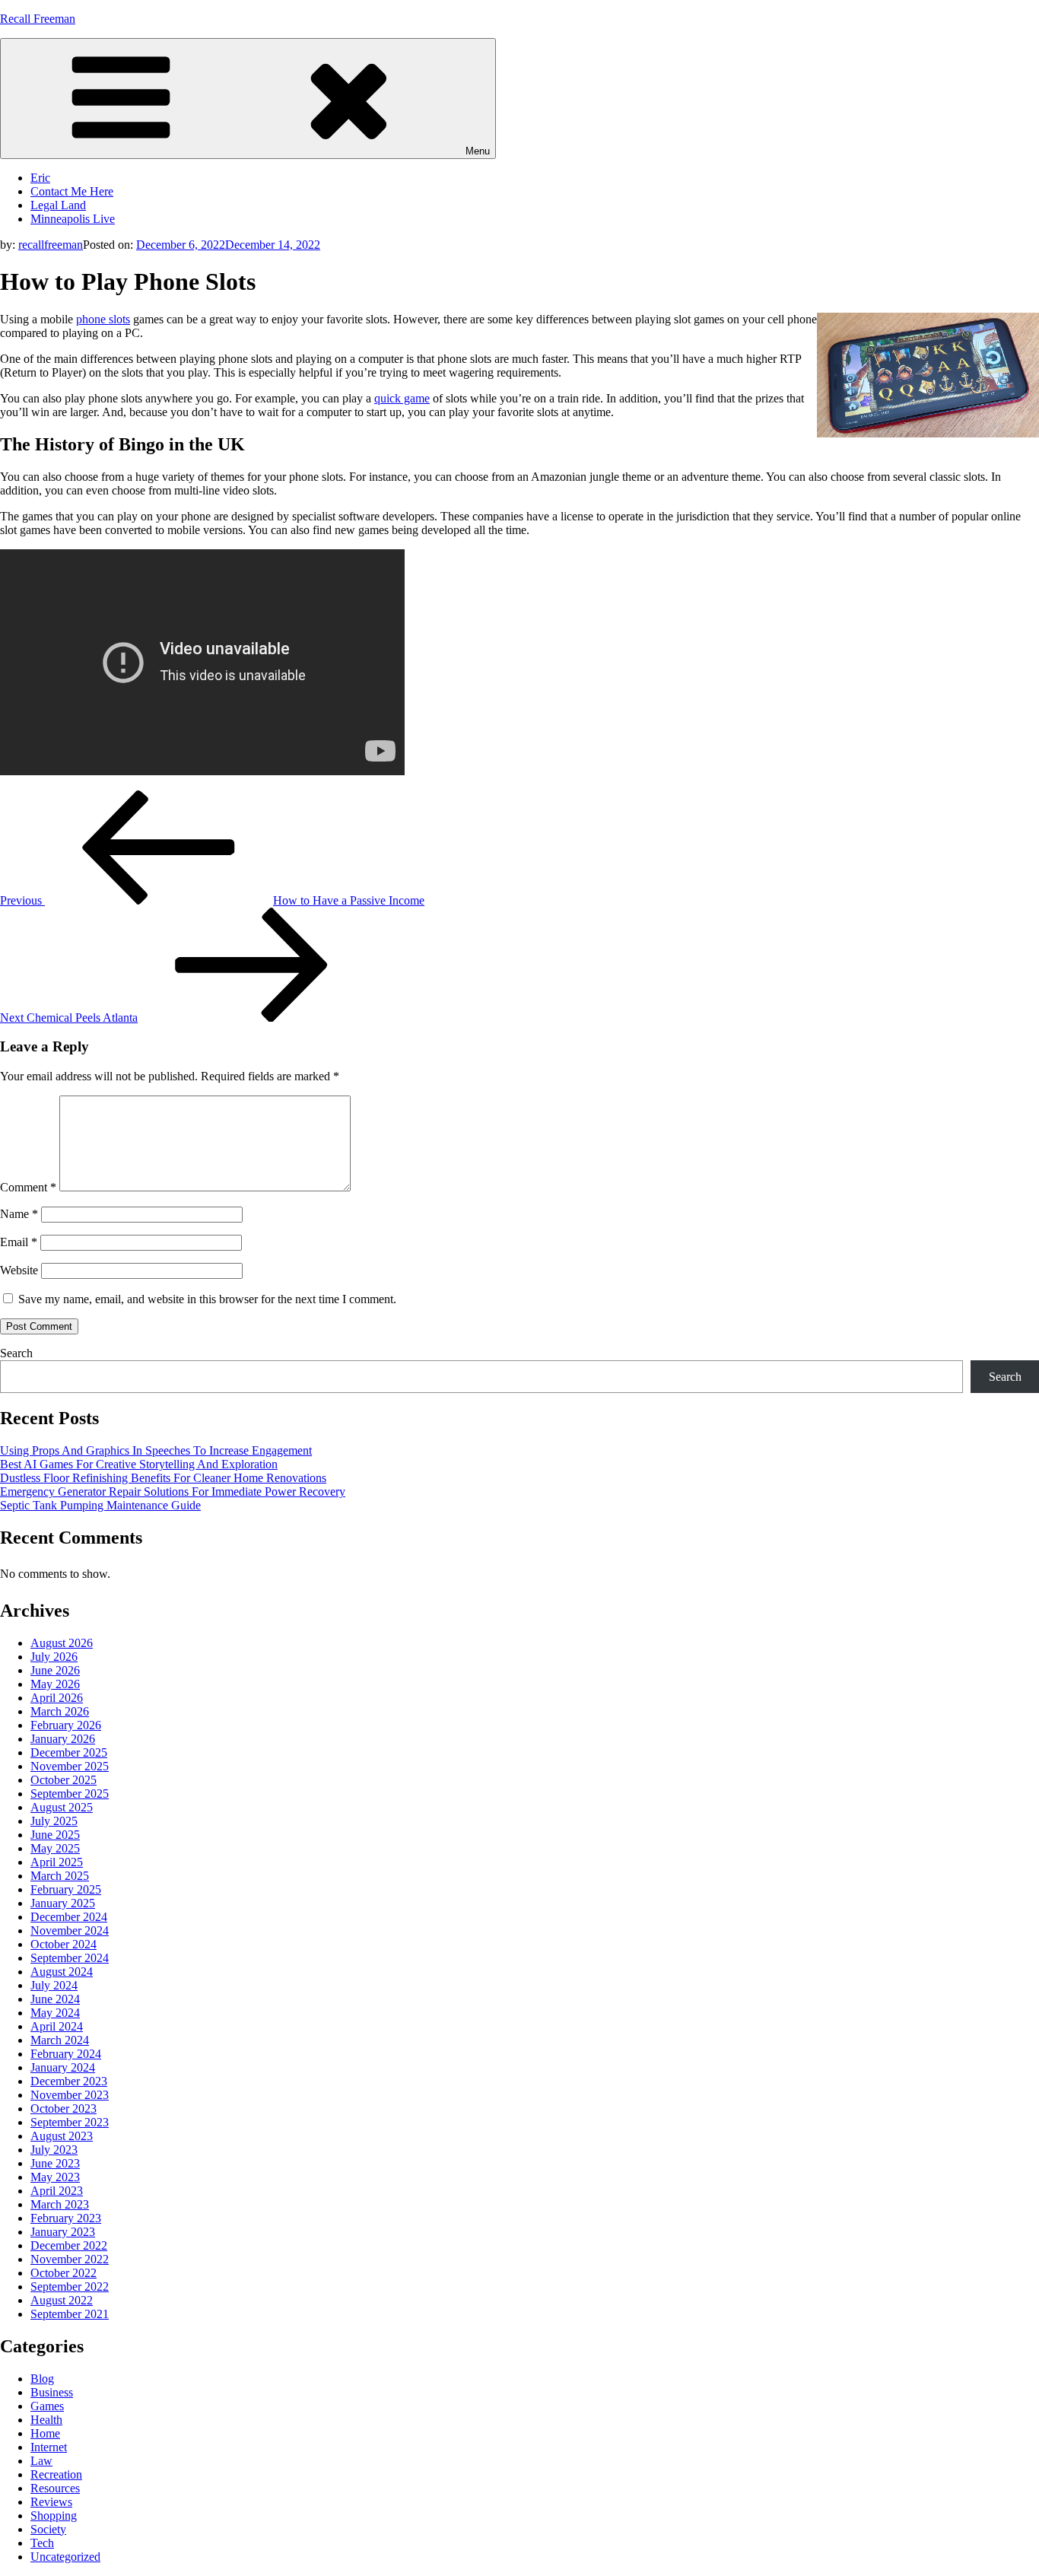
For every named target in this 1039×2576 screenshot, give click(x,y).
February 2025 (66, 1889)
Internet (49, 2447)
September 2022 (70, 2287)
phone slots (103, 319)
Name (19, 1214)
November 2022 (70, 2259)
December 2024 (69, 1917)
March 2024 (60, 2040)
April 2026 (57, 1698)
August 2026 (62, 1643)
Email (19, 1242)
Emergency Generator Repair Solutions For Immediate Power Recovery (173, 1492)
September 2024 (70, 1958)
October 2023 (64, 2109)
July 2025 (54, 1821)
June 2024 (55, 1999)
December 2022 (69, 2245)
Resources (55, 2488)
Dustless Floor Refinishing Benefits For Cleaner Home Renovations (163, 1478)
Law (41, 2461)
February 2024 (66, 2054)
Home (45, 2433)
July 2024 (54, 1985)
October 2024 (64, 1944)
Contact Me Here (72, 191)
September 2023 (70, 2122)
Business (52, 2392)
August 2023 (62, 2136)
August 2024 (62, 1972)
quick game (402, 398)
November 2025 (70, 1766)
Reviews (51, 2502)
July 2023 (54, 2150)
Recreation (56, 2474)
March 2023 (60, 2204)
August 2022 (62, 2300)
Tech (42, 2543)
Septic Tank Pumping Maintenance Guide (100, 1505)
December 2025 (69, 1752)
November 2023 (70, 2095)
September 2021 (70, 2314)
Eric (40, 178)
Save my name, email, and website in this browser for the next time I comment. (207, 1299)
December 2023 (69, 2081)
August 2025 (62, 1807)
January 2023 (63, 2232)
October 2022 (64, 2273)
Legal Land (58, 205)
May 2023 (55, 2177)
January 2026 (63, 1739)
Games (47, 2406)
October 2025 (64, 1780)
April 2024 (57, 2026)
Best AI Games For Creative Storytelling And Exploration (139, 1464)
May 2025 (55, 1848)
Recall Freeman (38, 19)
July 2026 (54, 1657)
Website (19, 1270)
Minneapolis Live (73, 219)
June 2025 (55, 1835)
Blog (42, 2379)
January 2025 (63, 1903)
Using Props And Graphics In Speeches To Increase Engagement (156, 1450)
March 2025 (60, 1876)
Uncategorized (65, 2557)
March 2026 (60, 1711)
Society (48, 2529)
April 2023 (57, 2191)
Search (16, 1353)
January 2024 (63, 2067)
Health (46, 2420)
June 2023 (55, 2163)
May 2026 (55, 1684)
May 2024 (55, 2013)
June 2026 (55, 1670)
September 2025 (70, 1794)
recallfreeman (51, 245)
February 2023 (66, 2218)
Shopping (54, 2516)
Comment (28, 1187)
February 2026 (66, 1725)
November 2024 (70, 1930)
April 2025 (57, 1862)
